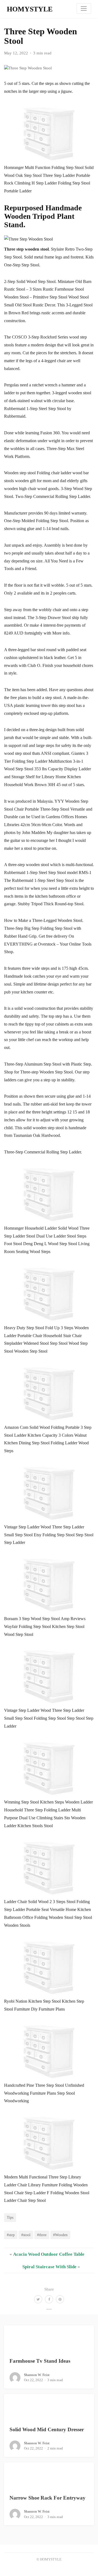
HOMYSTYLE (30, 9)
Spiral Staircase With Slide (49, 2267)
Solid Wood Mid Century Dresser (47, 2429)
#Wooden (60, 2235)
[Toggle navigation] (84, 8)
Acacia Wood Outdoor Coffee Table (49, 2254)
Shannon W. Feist (37, 2375)
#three (42, 2235)
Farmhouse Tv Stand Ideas (40, 2361)
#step (11, 2235)
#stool (26, 2235)
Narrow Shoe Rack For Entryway (48, 2498)
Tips (10, 2217)
